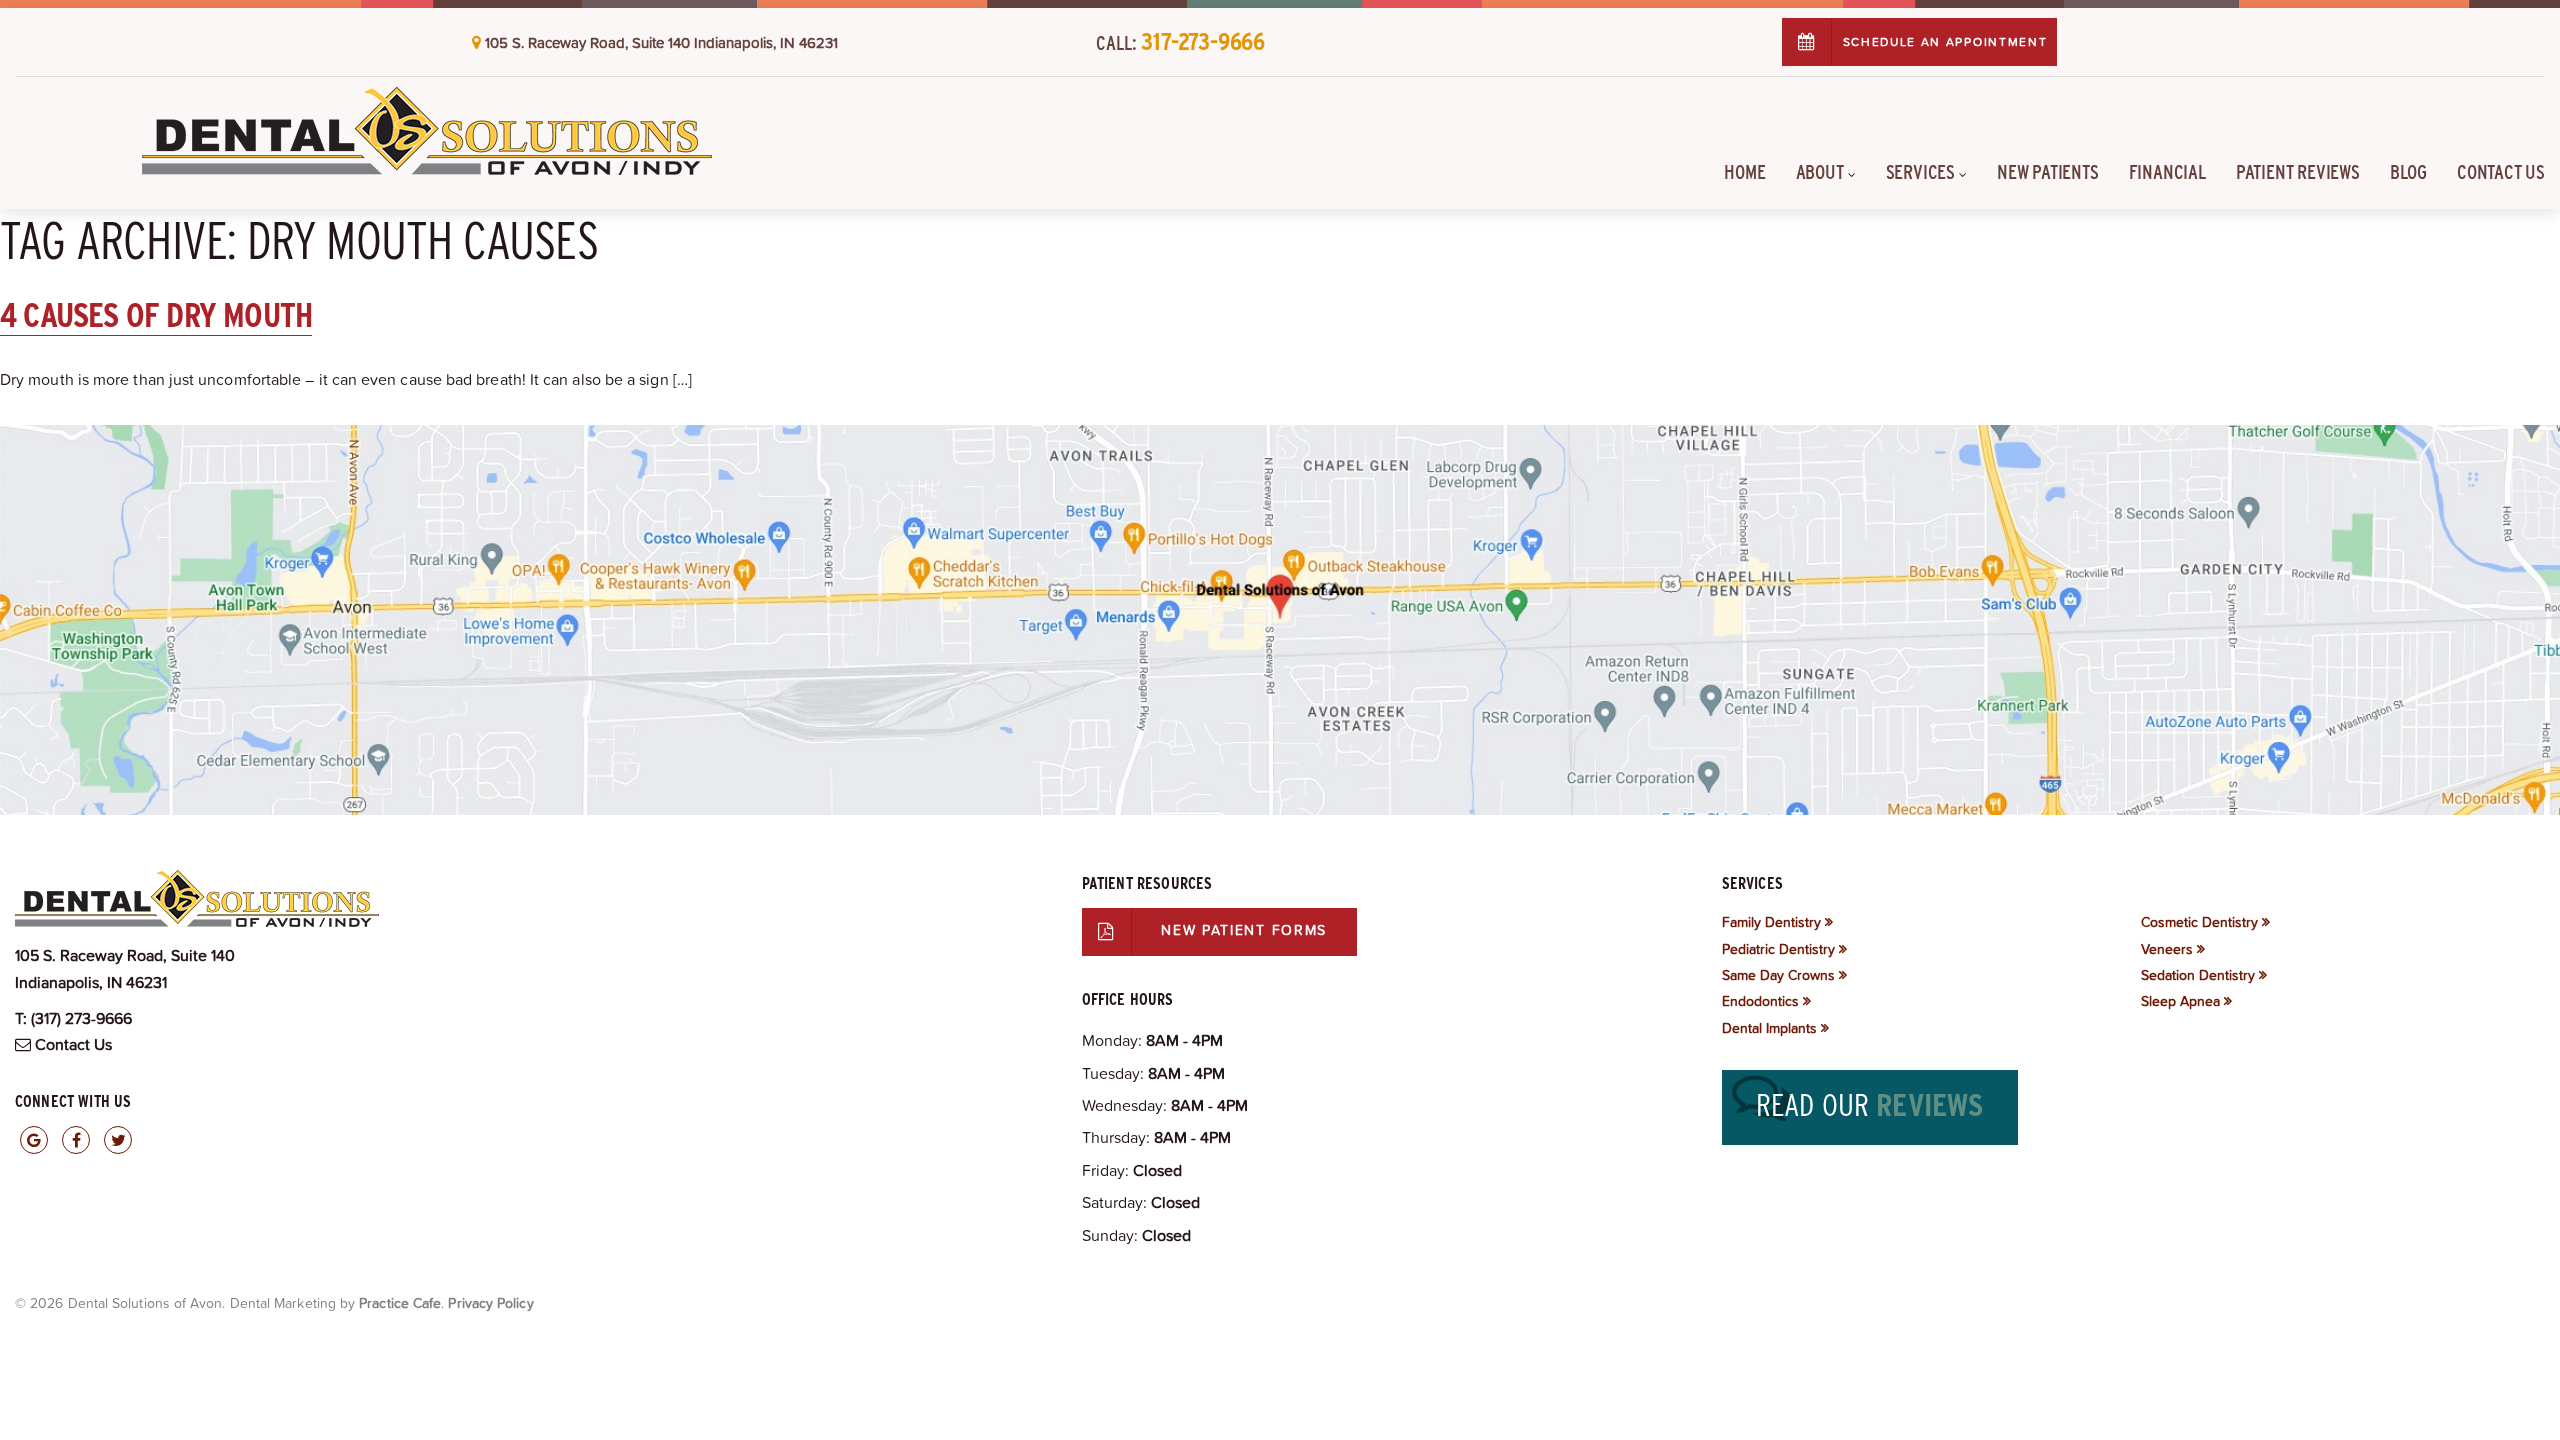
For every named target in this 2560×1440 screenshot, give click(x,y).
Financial (2167, 172)
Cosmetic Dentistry (2199, 922)
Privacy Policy (490, 1303)
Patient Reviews (2298, 172)
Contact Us (2501, 172)
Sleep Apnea (2180, 1001)
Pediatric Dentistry (1778, 949)
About (1820, 172)
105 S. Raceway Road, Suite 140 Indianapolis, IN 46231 (661, 42)
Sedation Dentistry (2198, 975)
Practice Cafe (400, 1303)
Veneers (2167, 949)
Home (1744, 172)
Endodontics (1760, 1001)
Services (1920, 172)
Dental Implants (1769, 1028)
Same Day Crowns (1778, 975)
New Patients (2048, 172)
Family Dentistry (1771, 922)
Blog (2408, 172)
